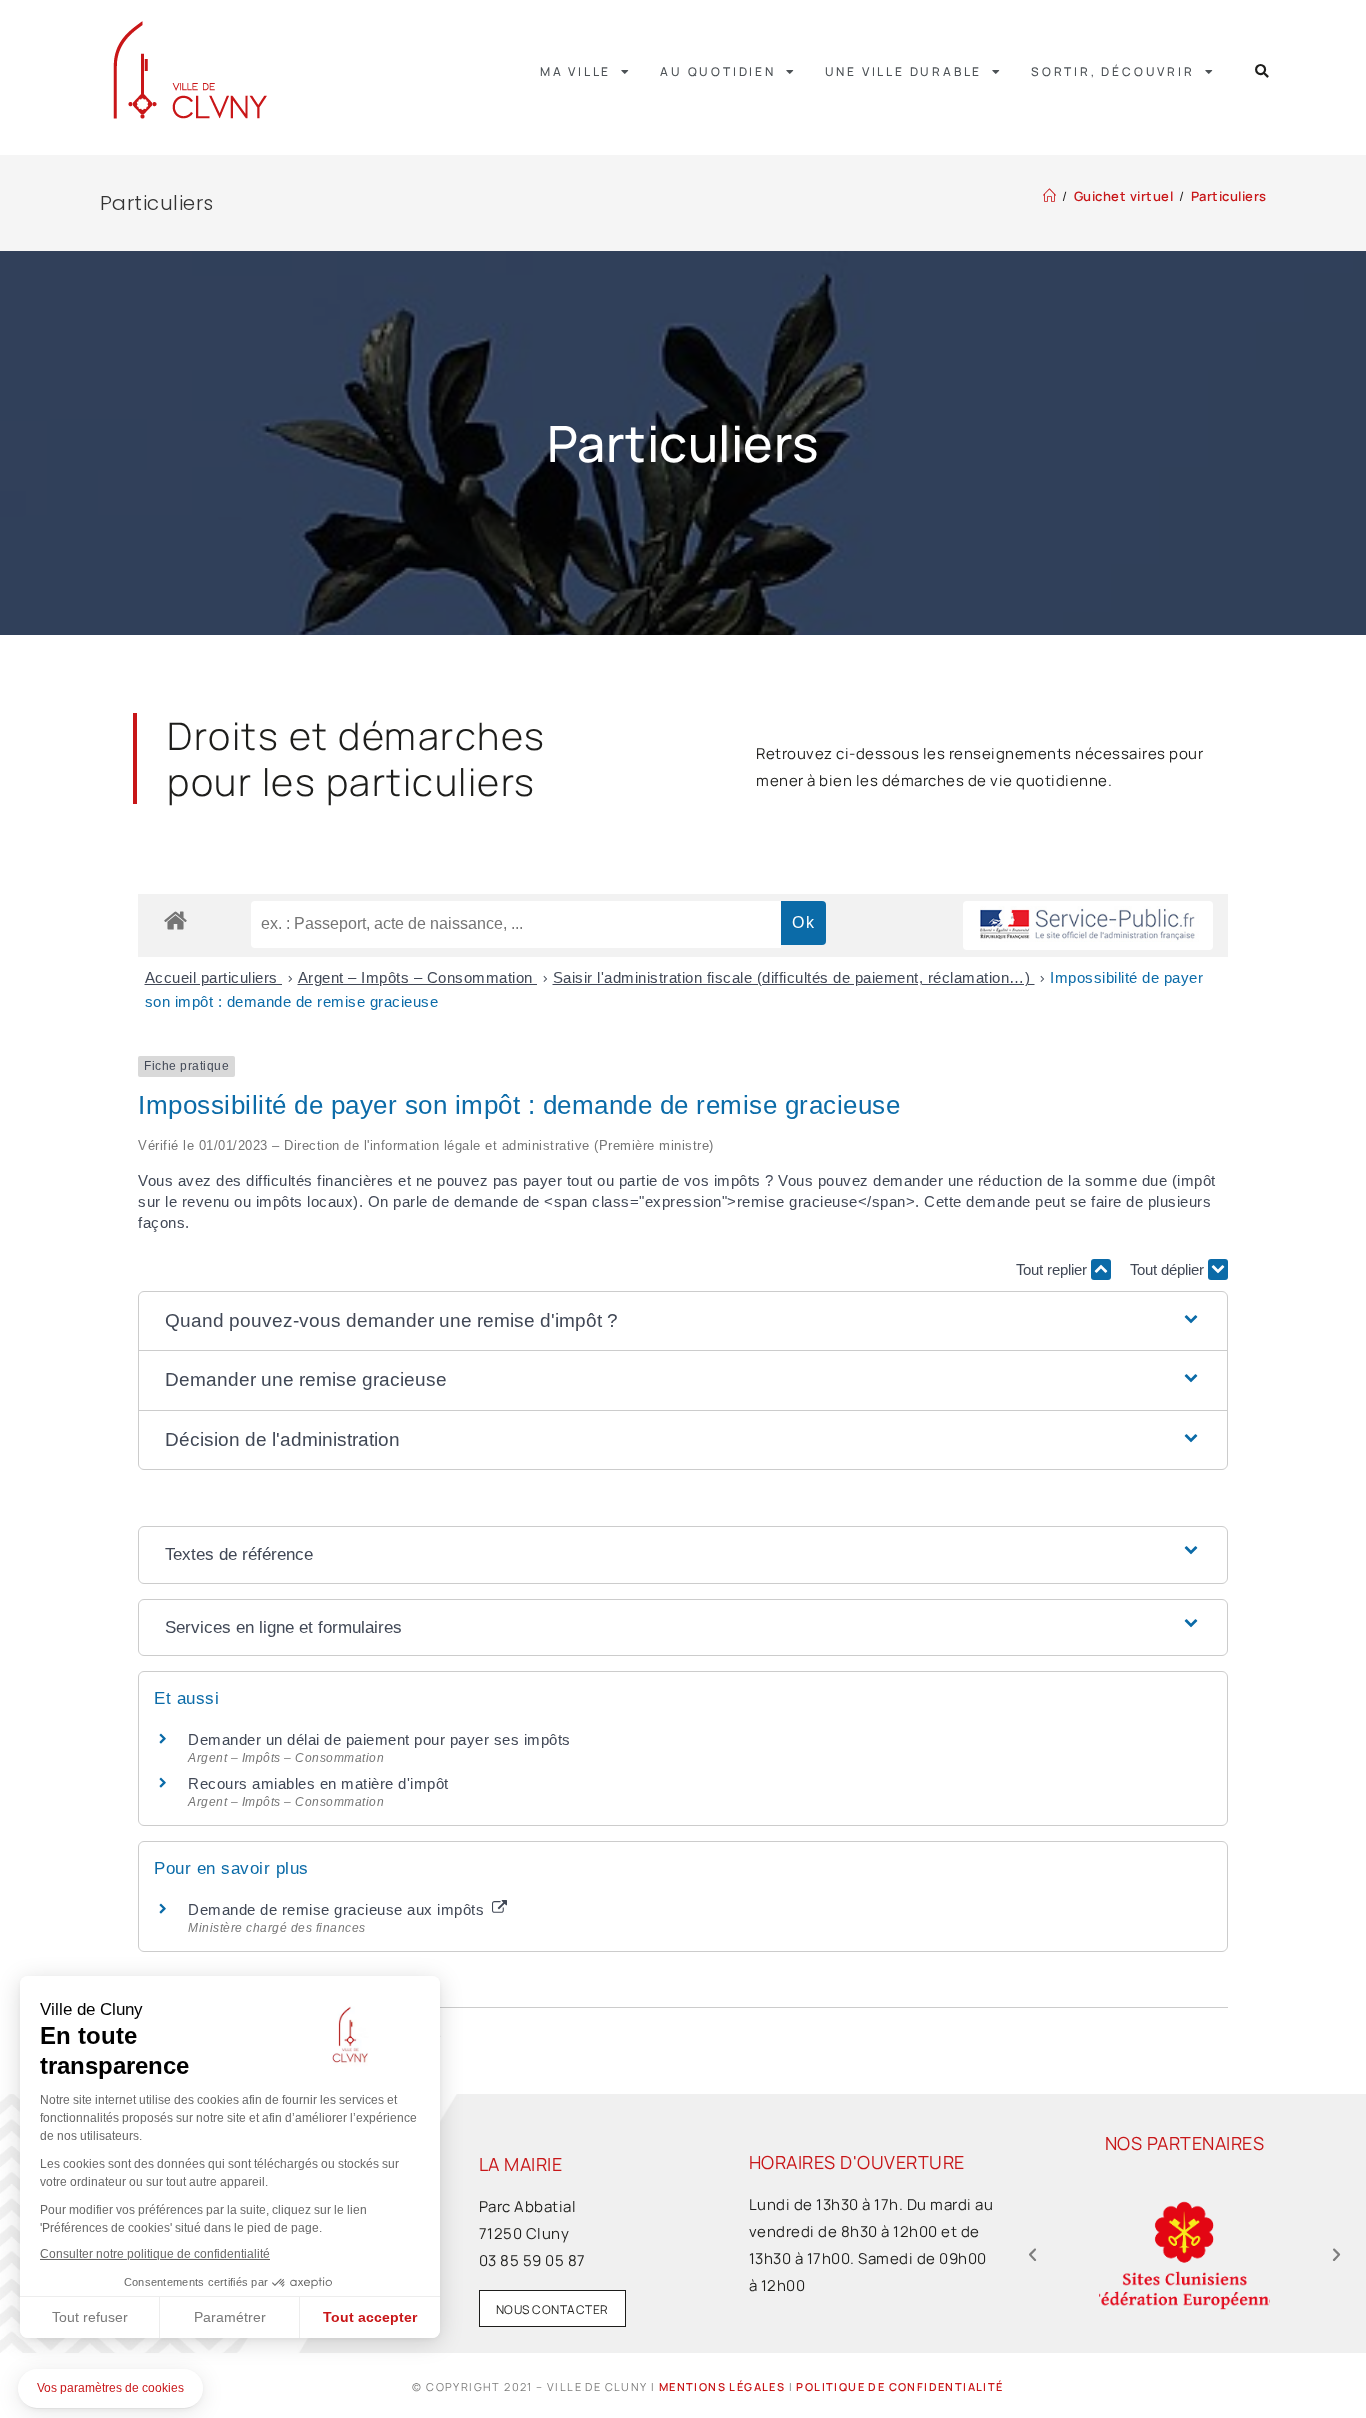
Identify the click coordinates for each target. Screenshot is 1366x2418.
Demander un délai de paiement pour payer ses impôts (381, 1739)
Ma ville (575, 71)
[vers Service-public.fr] (1088, 925)
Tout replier (1053, 1269)
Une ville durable (904, 71)
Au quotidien (718, 71)
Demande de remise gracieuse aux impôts (338, 1909)
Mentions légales (722, 2386)
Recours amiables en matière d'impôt (318, 1783)
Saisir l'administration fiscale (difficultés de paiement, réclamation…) (794, 977)
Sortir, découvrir (1113, 71)
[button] (1262, 71)
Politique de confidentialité (899, 2386)
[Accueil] (1050, 196)
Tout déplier (1169, 1269)
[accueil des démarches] (175, 919)
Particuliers (1229, 196)
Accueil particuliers (214, 977)
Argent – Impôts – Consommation (418, 977)
